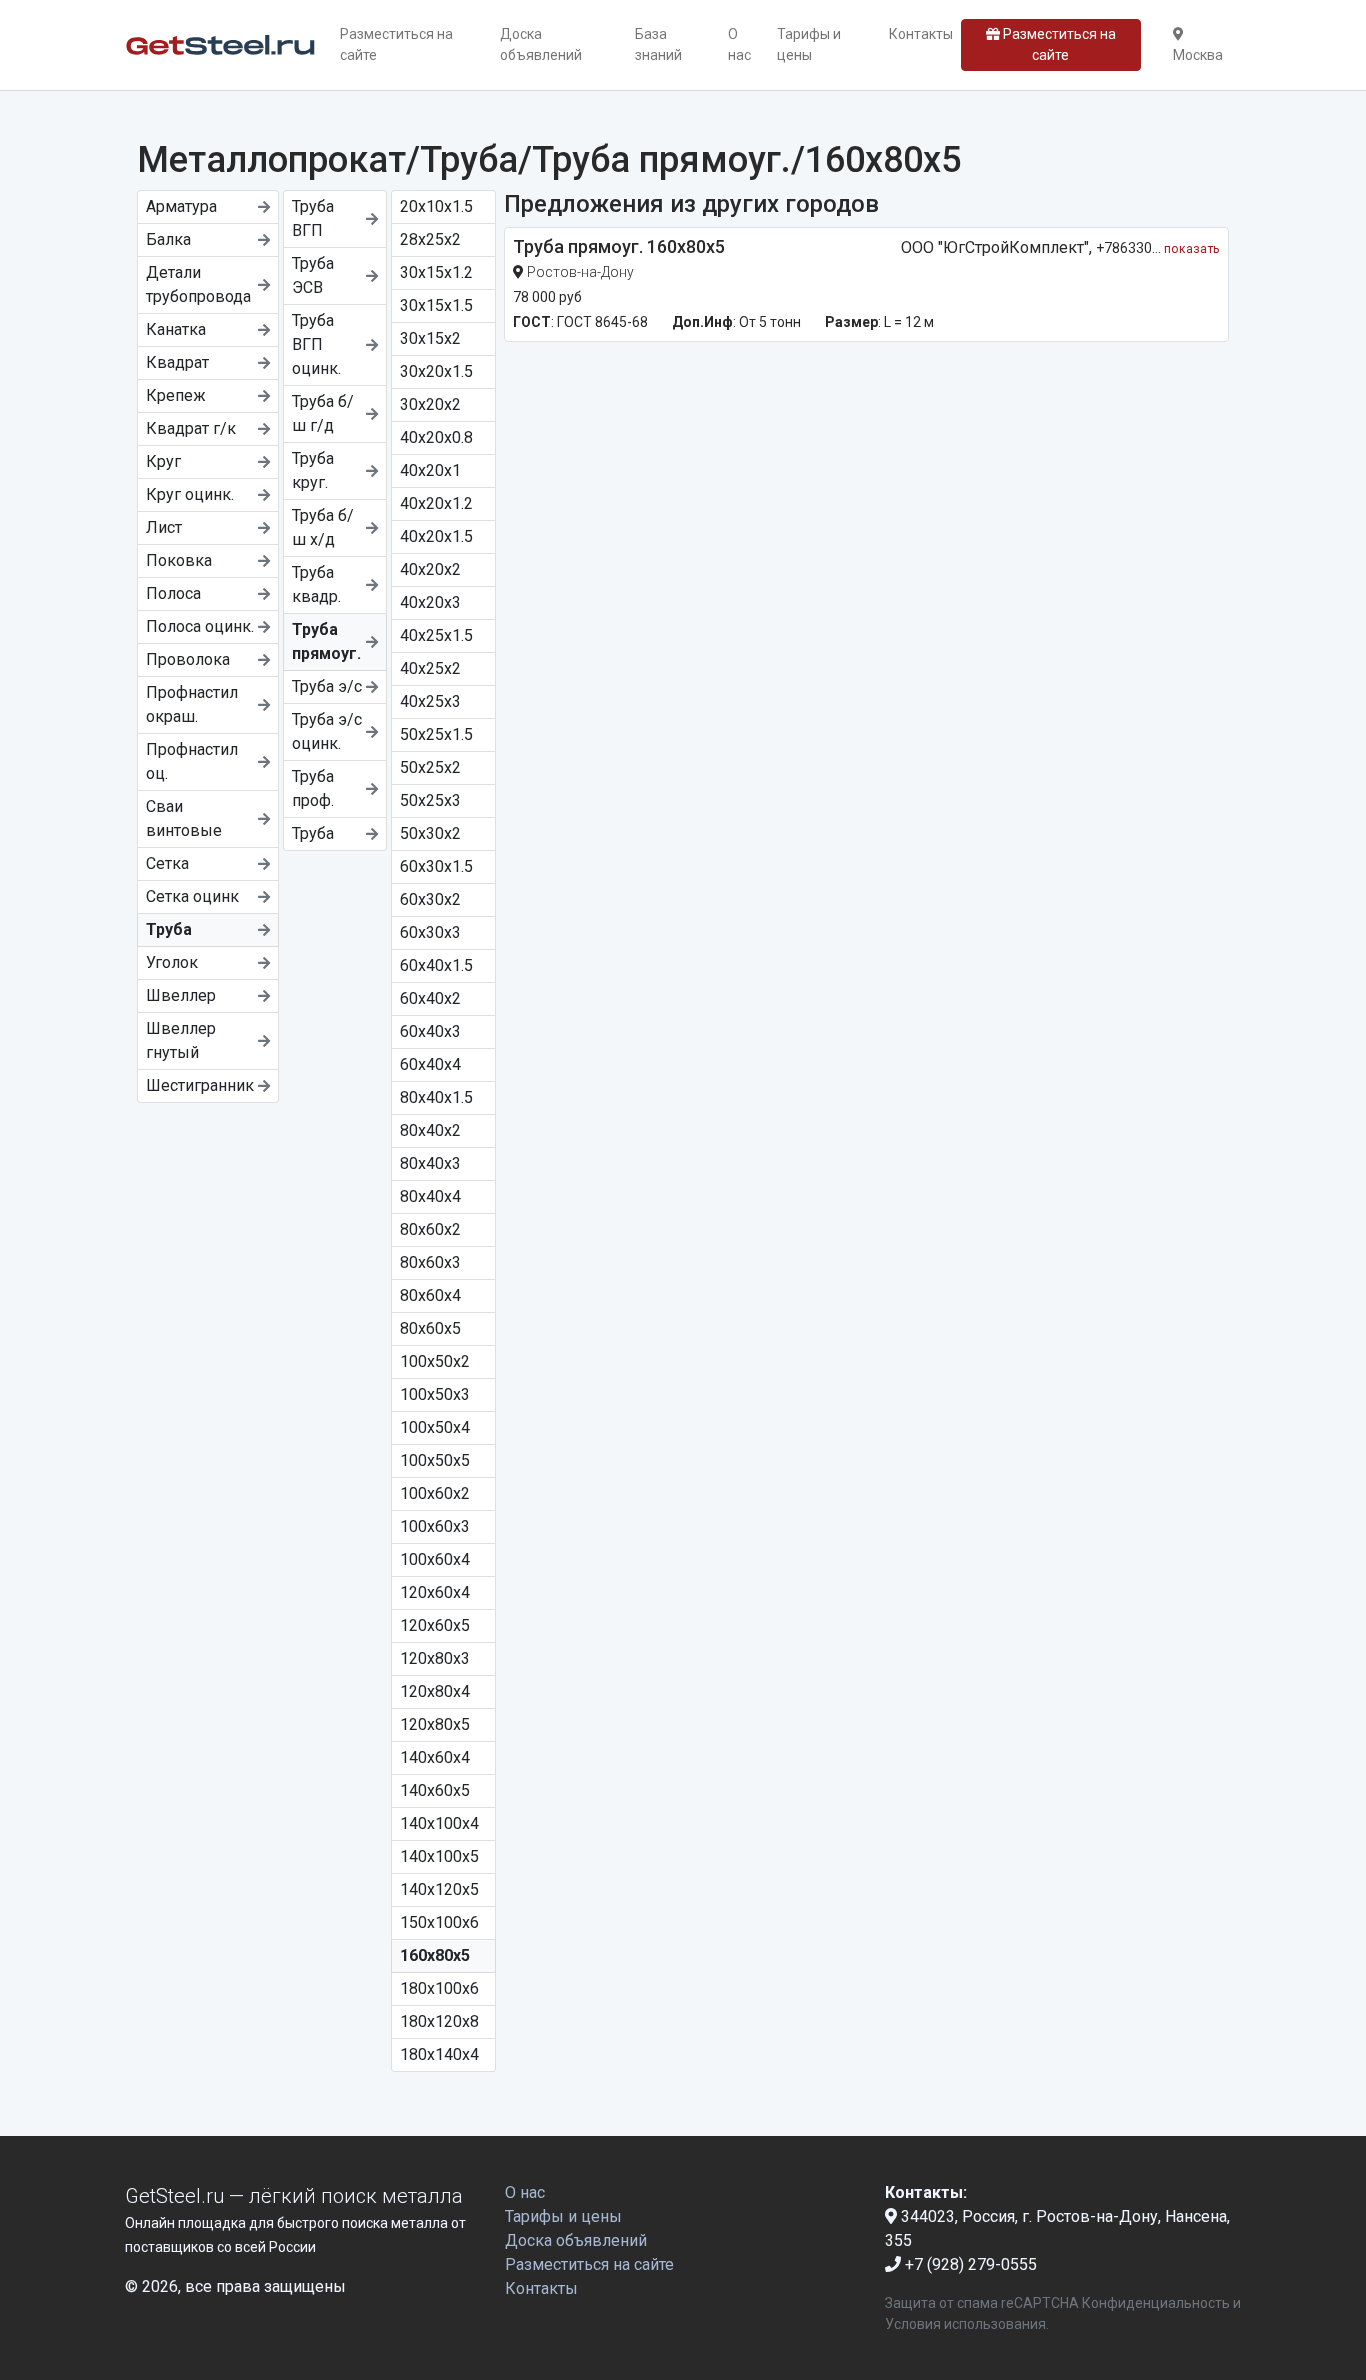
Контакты (921, 34)
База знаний (658, 44)
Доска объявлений (541, 44)
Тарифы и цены (809, 44)
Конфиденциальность (1156, 2303)
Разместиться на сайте (396, 44)
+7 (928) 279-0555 (969, 2264)
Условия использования (965, 2324)
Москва (1198, 55)
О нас (739, 44)
